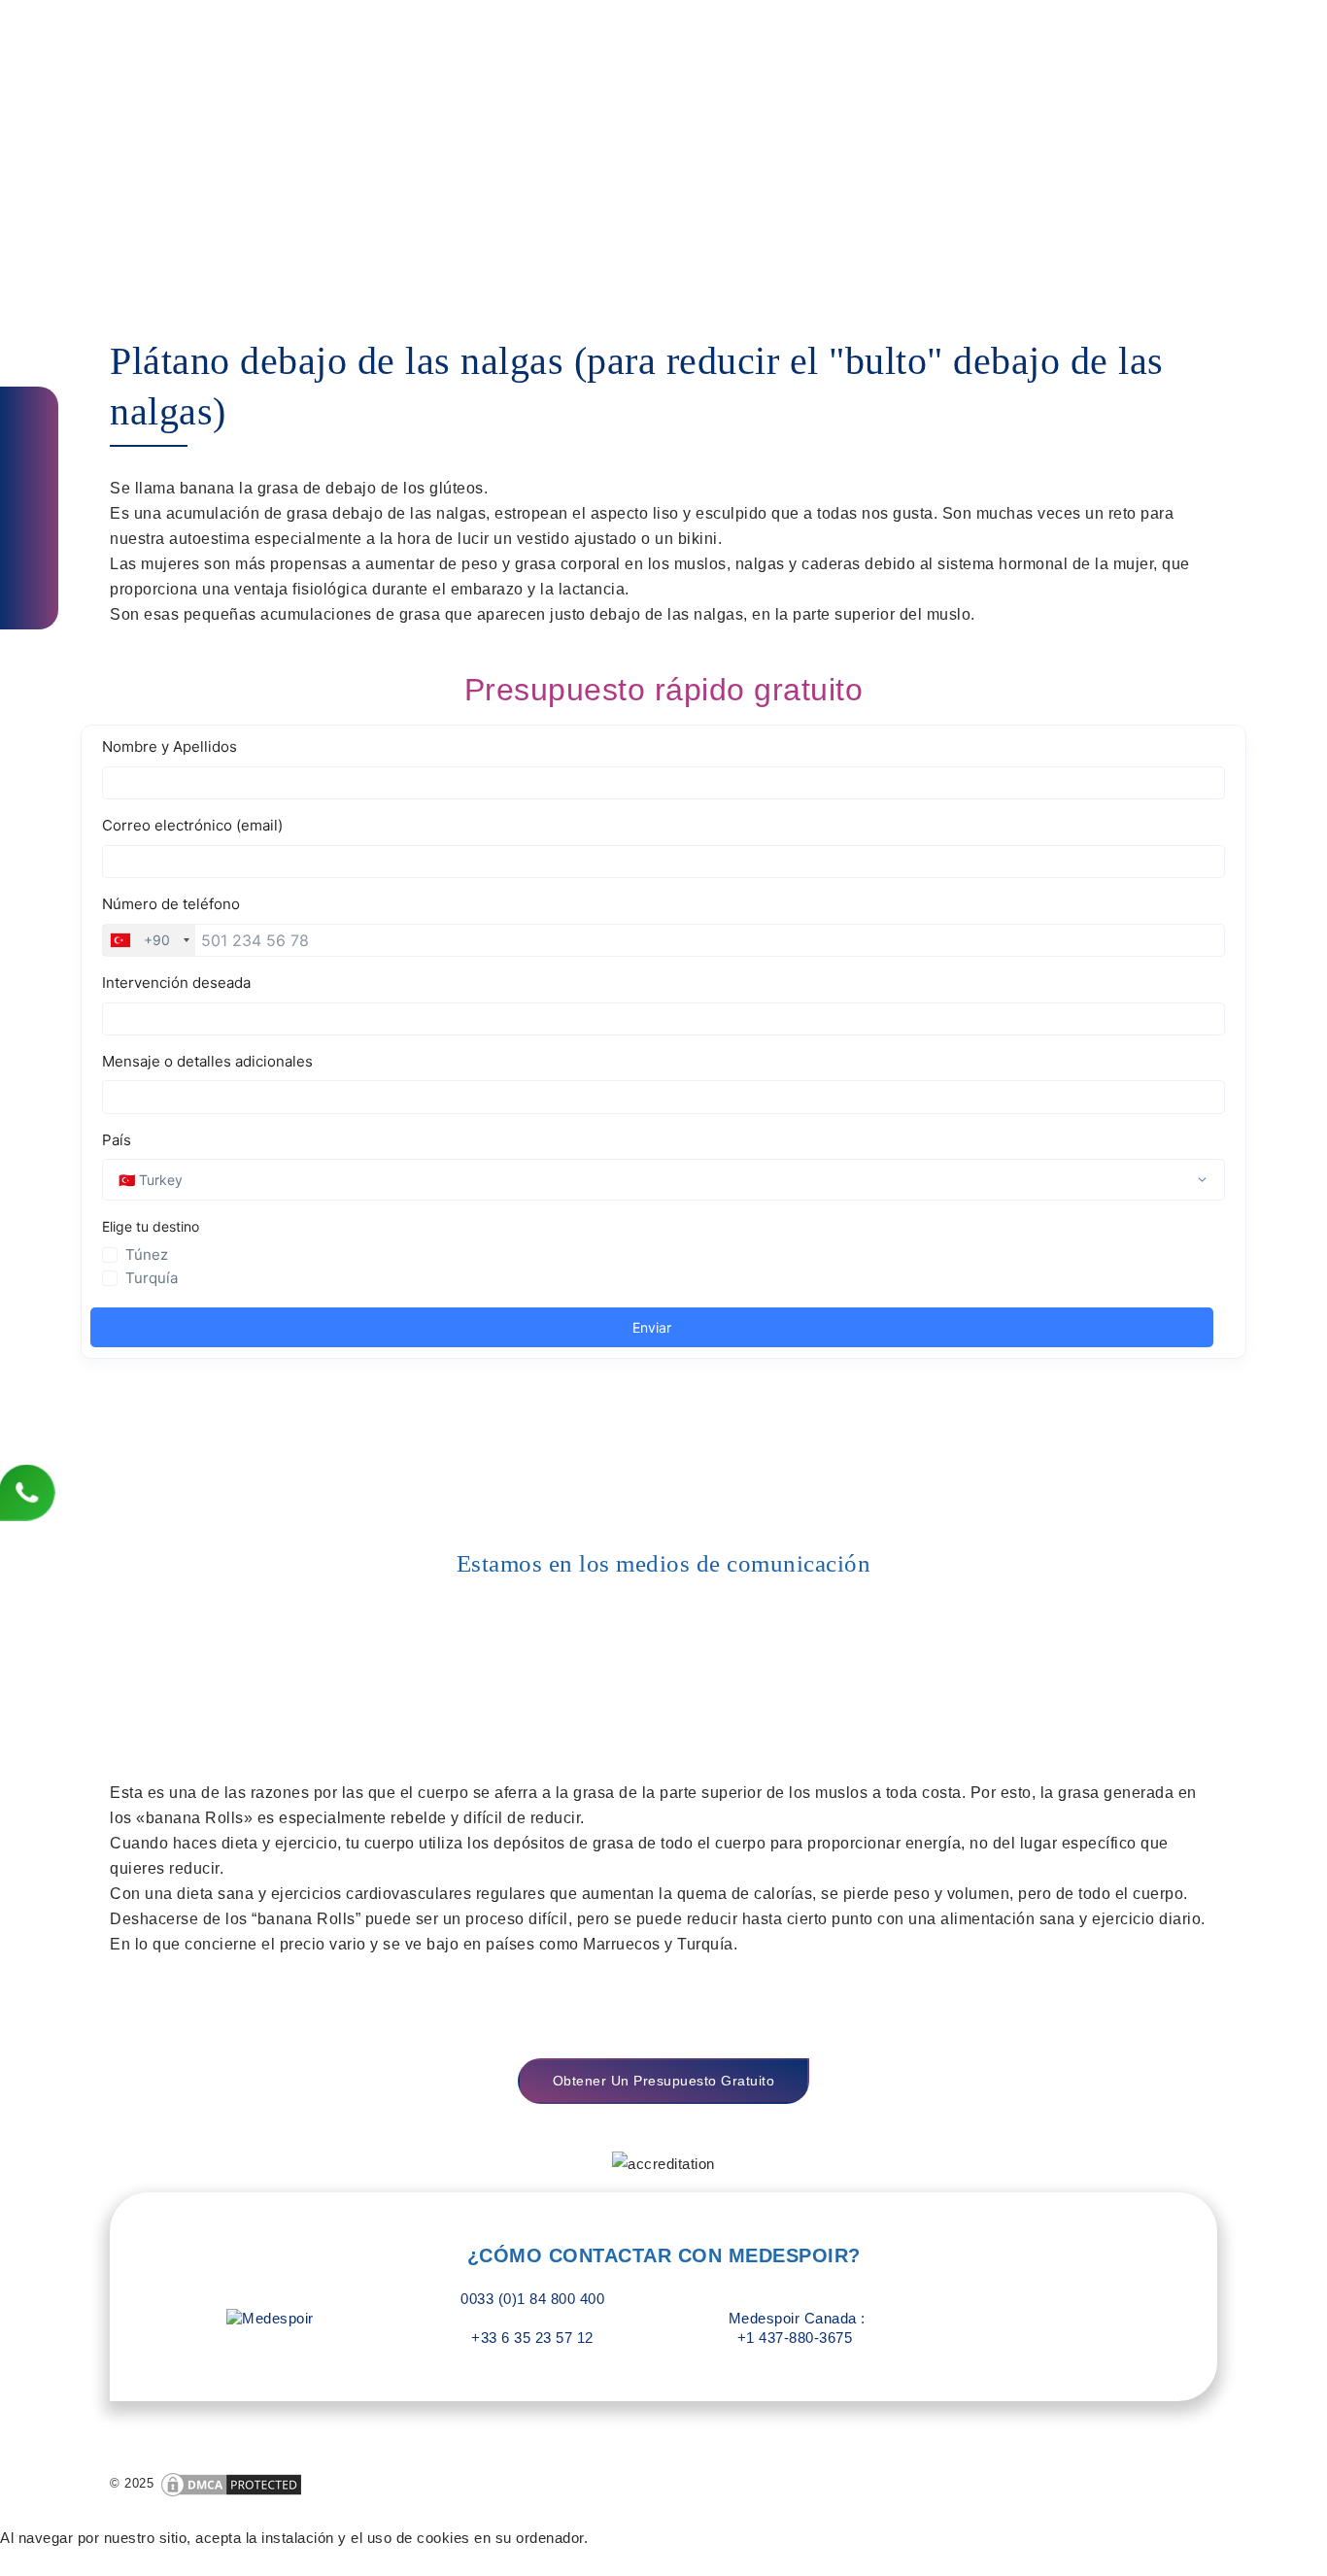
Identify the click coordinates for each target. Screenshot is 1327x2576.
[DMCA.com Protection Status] (231, 2483)
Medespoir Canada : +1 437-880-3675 (795, 2328)
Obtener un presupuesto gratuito (664, 2081)
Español (1170, 43)
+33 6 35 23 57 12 (532, 2338)
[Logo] (193, 44)
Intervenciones (914, 43)
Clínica (558, 43)
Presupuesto (1043, 43)
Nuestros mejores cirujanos (716, 43)
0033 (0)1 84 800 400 (532, 2299)
